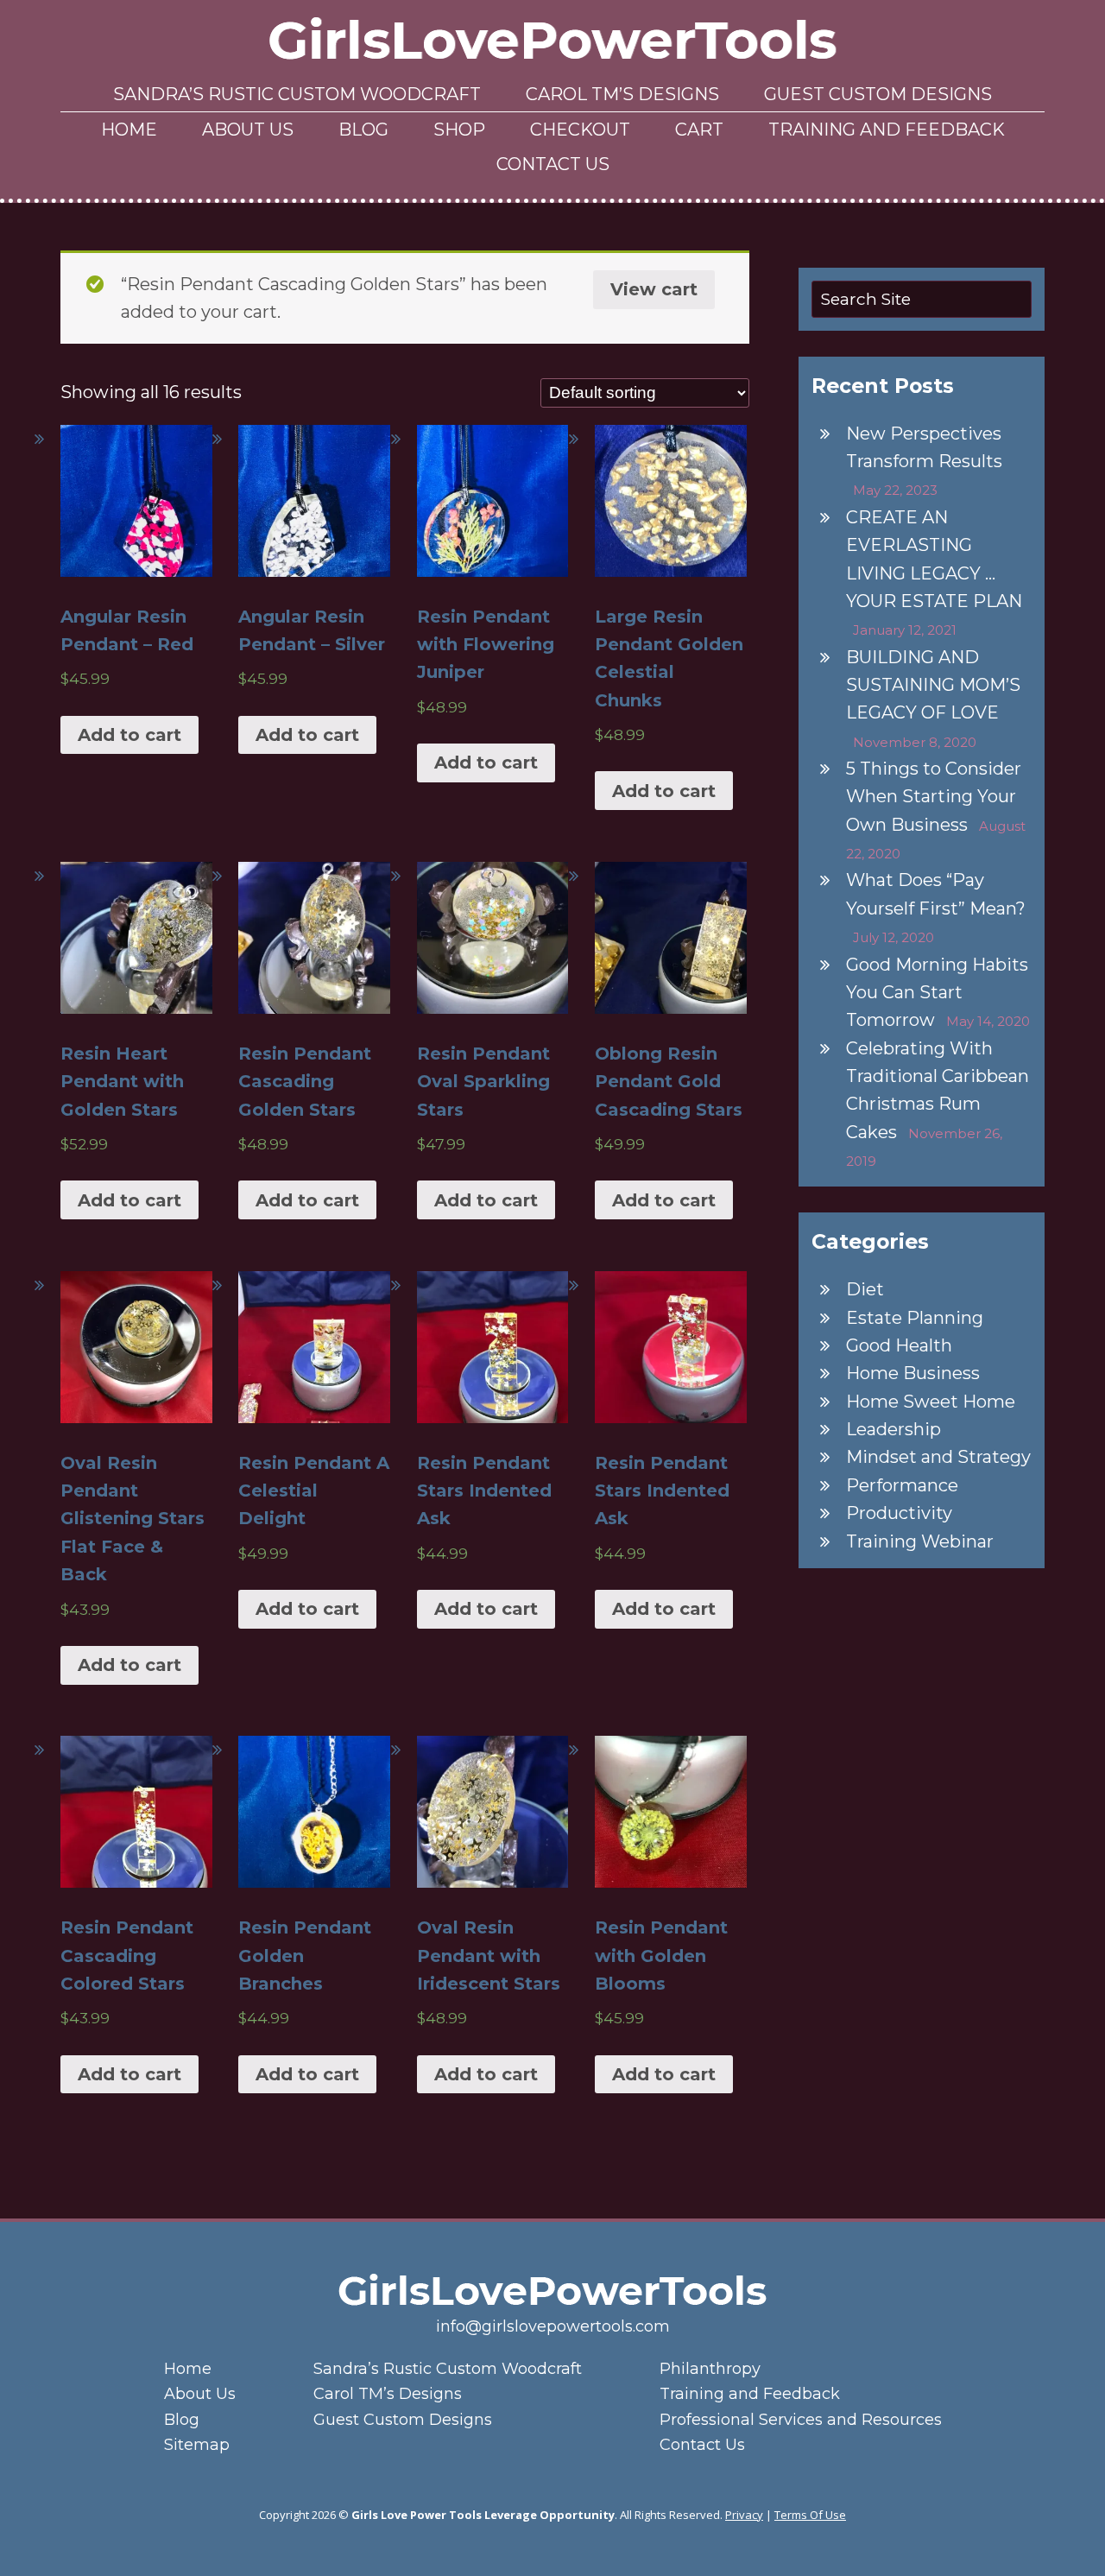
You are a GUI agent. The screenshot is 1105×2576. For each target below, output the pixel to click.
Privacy (744, 2515)
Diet (865, 1289)
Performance (902, 1485)
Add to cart (129, 735)
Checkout (580, 130)
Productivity (899, 1513)
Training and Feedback (887, 130)
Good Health (899, 1345)
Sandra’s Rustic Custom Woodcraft (297, 94)
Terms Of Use (810, 2515)
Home (129, 130)
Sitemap (197, 2445)
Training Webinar (920, 1541)
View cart (654, 289)
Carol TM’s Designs (622, 94)
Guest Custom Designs (878, 94)
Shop (459, 130)
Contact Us (553, 164)
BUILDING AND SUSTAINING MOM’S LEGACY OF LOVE (933, 685)
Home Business (913, 1373)
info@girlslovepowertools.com (553, 2326)
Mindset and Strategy (938, 1457)
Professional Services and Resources (801, 2420)
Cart (699, 130)
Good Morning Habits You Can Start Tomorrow (937, 993)
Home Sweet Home (931, 1402)
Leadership (893, 1429)
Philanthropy (710, 2369)
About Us (248, 130)
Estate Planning (915, 1318)
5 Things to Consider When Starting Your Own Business (934, 797)
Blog (363, 130)
